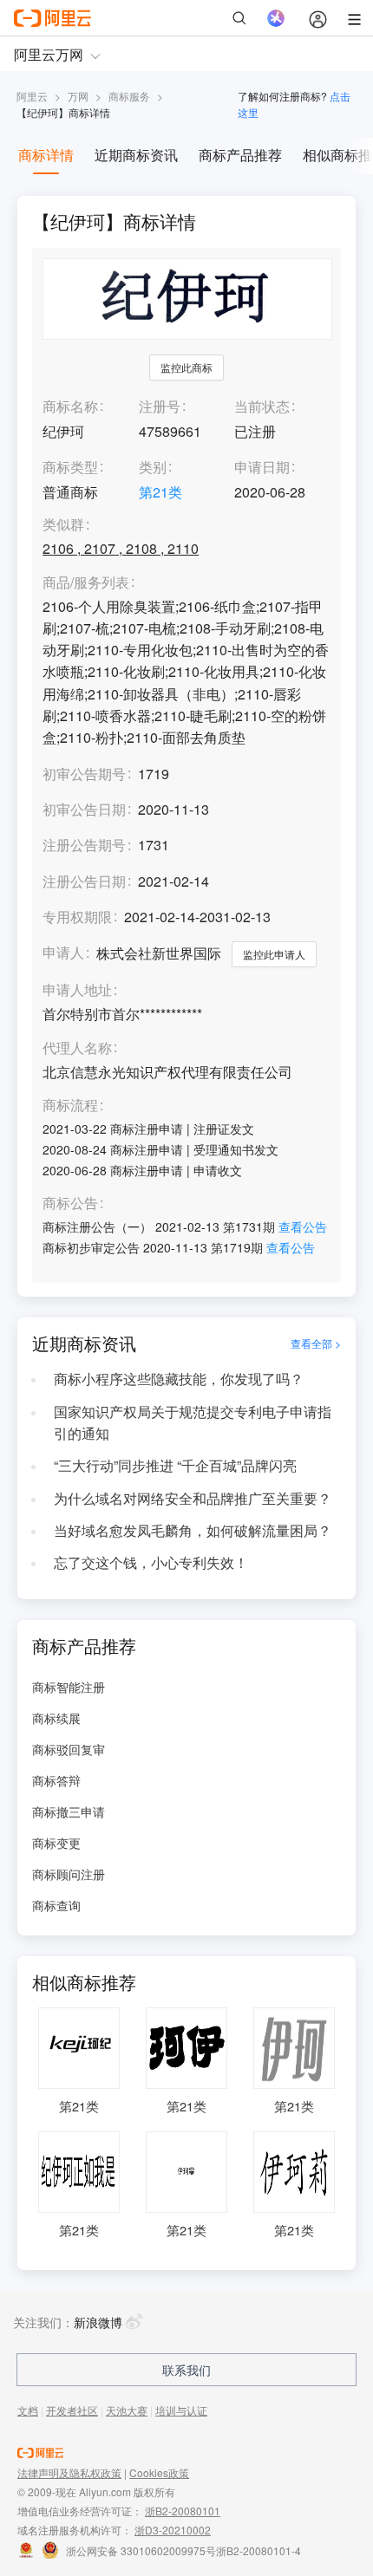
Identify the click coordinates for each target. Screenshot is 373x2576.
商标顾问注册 (69, 1874)
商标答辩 (56, 1780)
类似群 (63, 525)
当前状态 (262, 406)
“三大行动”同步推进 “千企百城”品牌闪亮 (175, 1465)
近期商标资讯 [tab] (136, 155)
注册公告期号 (84, 845)
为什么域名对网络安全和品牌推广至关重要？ (193, 1498)
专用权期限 (77, 917)
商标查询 (56, 1905)
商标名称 (70, 406)
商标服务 (129, 96)
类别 (153, 467)
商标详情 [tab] (46, 155)
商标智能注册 (69, 1687)
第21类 (160, 492)
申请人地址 (77, 990)
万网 (78, 96)
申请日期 (262, 467)
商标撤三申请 (69, 1812)
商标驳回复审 (69, 1749)
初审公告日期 (84, 809)
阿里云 (32, 96)
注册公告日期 (84, 881)
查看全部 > (316, 1343)
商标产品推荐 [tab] (240, 155)
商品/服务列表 (86, 583)
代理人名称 (77, 1048)
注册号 (160, 406)
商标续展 (56, 1718)
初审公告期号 (84, 774)
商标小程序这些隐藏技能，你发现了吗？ (179, 1379)
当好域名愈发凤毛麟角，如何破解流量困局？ (193, 1530)
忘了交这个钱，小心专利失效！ (151, 1562)
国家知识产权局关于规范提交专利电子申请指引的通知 (193, 1422)
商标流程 (70, 1106)
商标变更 (56, 1843)
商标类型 (70, 467)
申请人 (63, 952)
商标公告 (70, 1203)
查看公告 (303, 1226)
